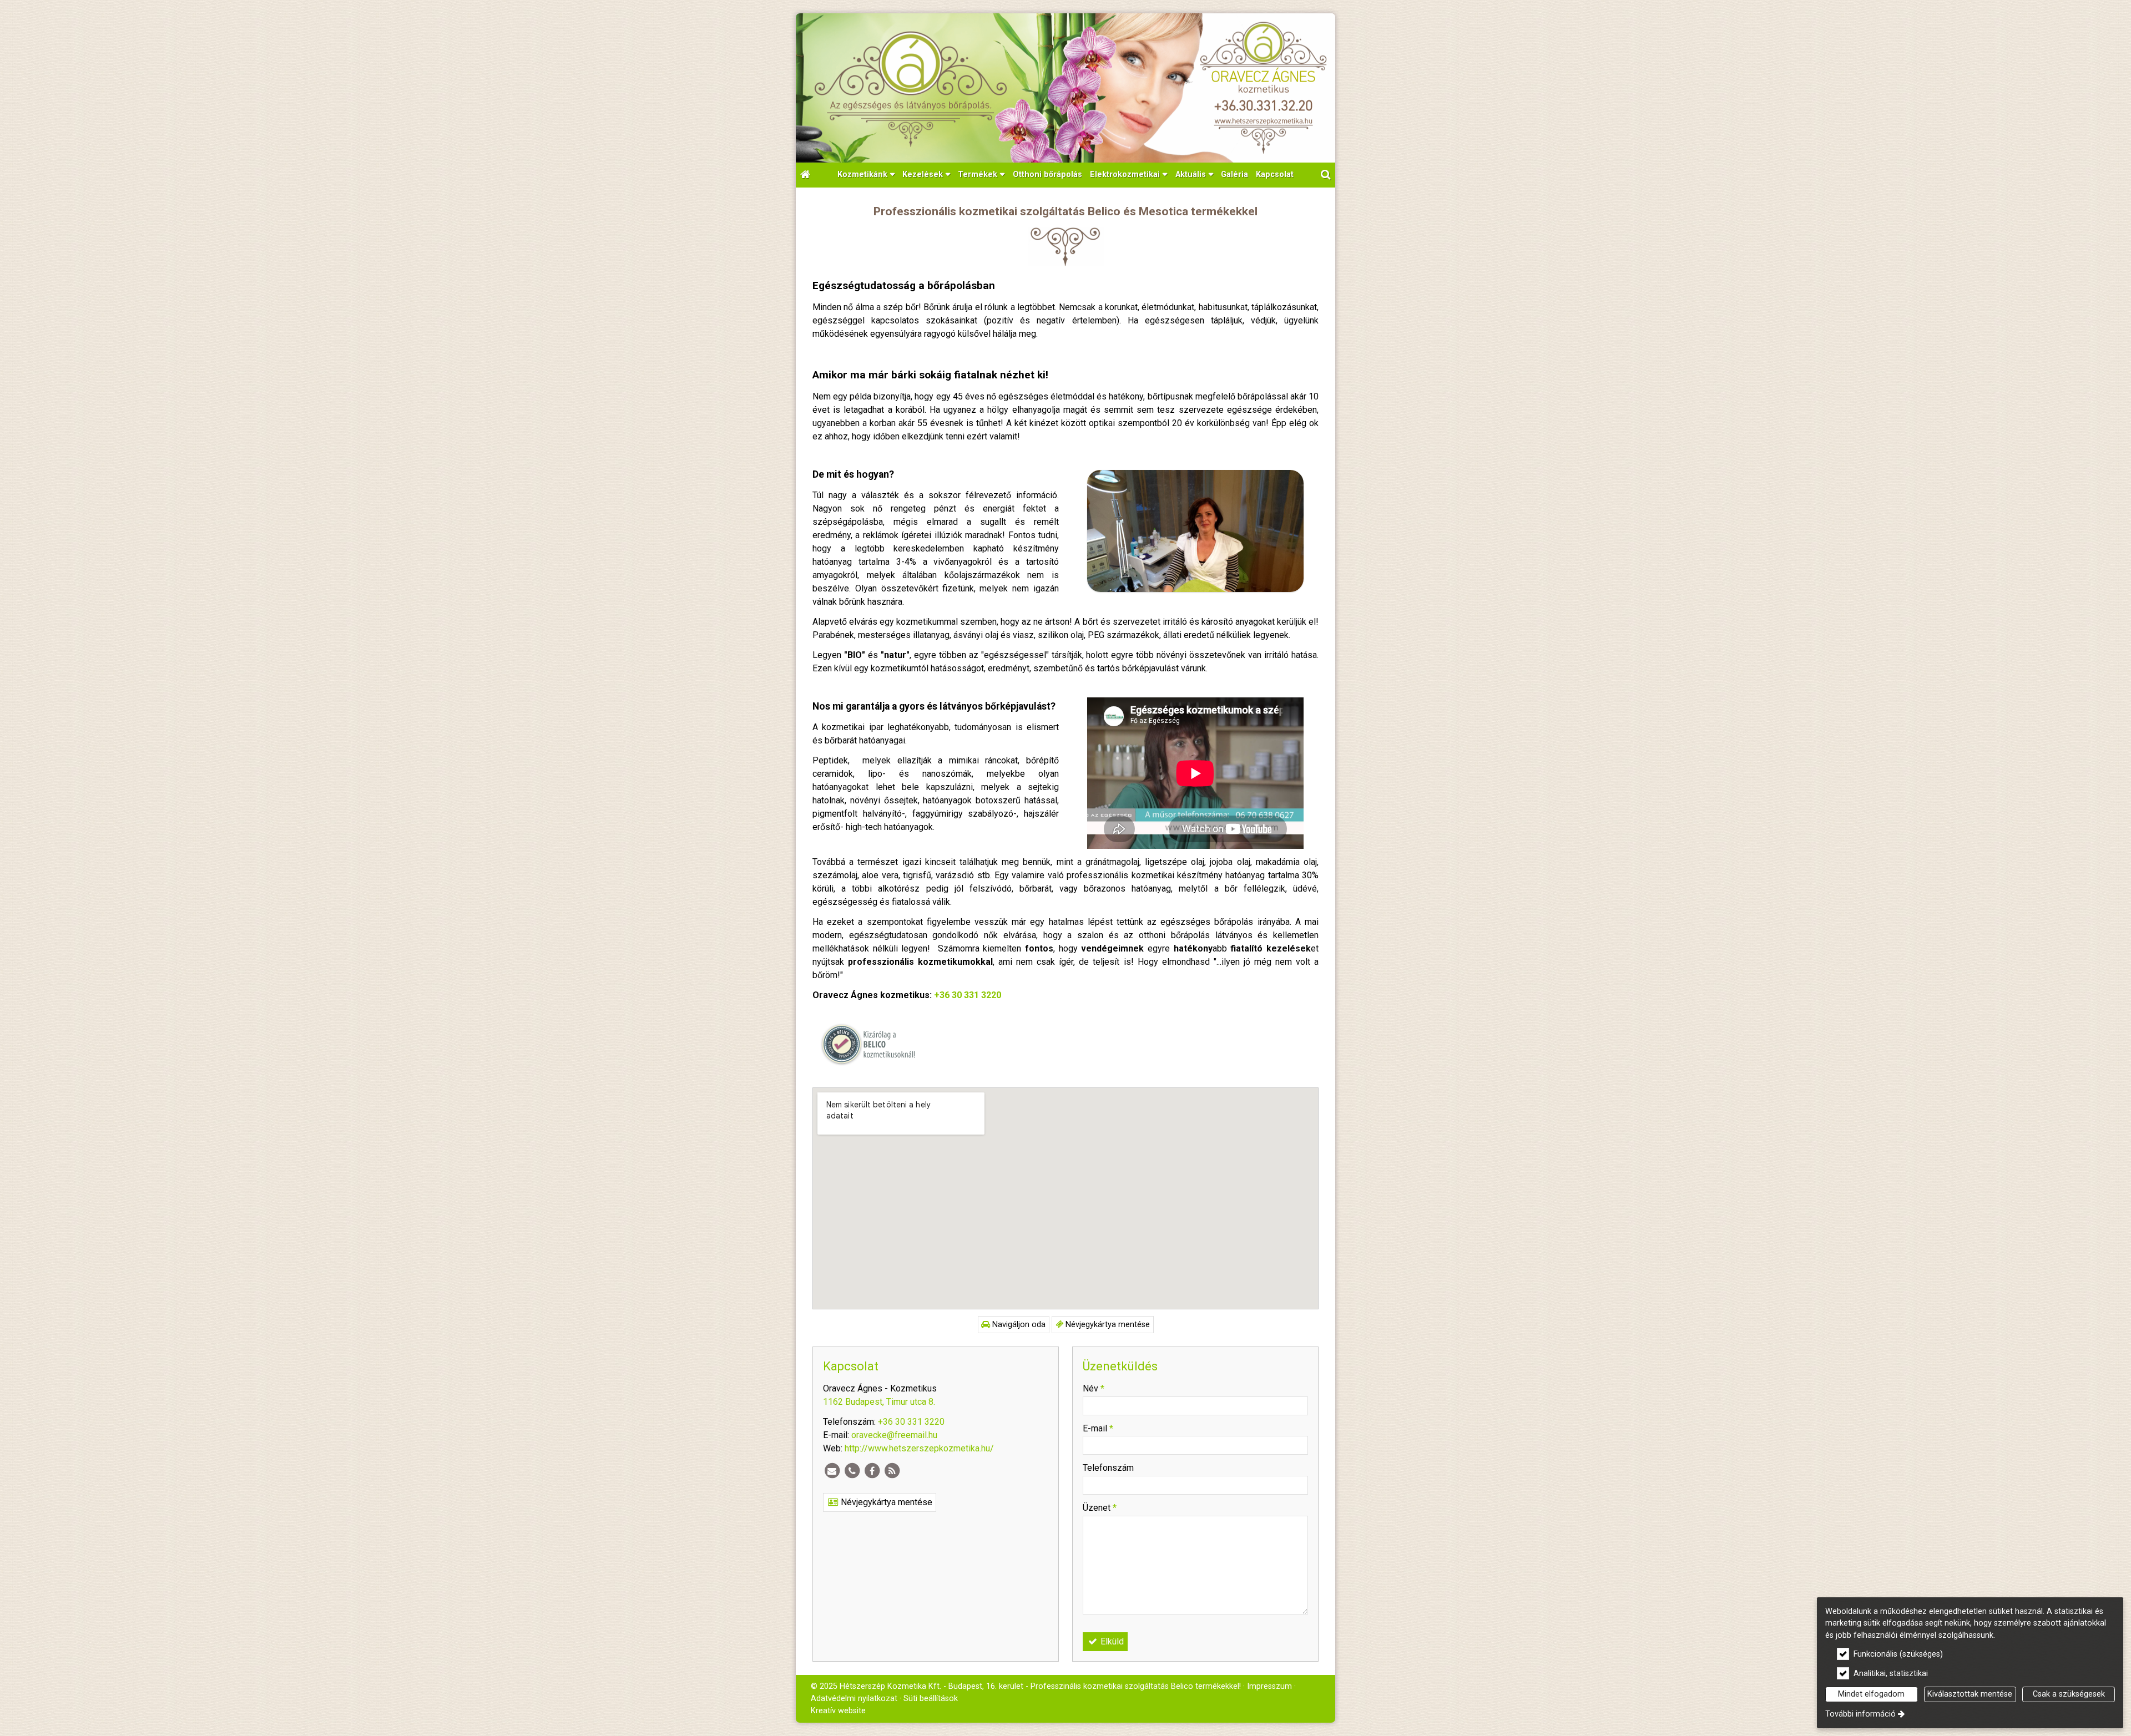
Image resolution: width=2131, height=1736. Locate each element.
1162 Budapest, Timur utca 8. (879, 1402)
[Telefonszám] (852, 1471)
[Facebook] (872, 1471)
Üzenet (1100, 1508)
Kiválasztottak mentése (1970, 1694)
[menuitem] (805, 175)
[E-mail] (832, 1471)
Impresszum (1269, 1686)
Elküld (1111, 1641)
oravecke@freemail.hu (894, 1435)
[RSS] (892, 1471)
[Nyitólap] (1065, 88)
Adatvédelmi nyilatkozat (854, 1699)
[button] (1326, 175)
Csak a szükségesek (2069, 1694)
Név (1094, 1388)
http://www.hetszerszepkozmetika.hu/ (919, 1448)
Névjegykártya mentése (1107, 1325)
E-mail (1098, 1428)
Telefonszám (1108, 1468)
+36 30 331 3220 (968, 995)
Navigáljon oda (1018, 1325)
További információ (1860, 1714)
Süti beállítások (931, 1699)
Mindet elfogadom (1871, 1694)
